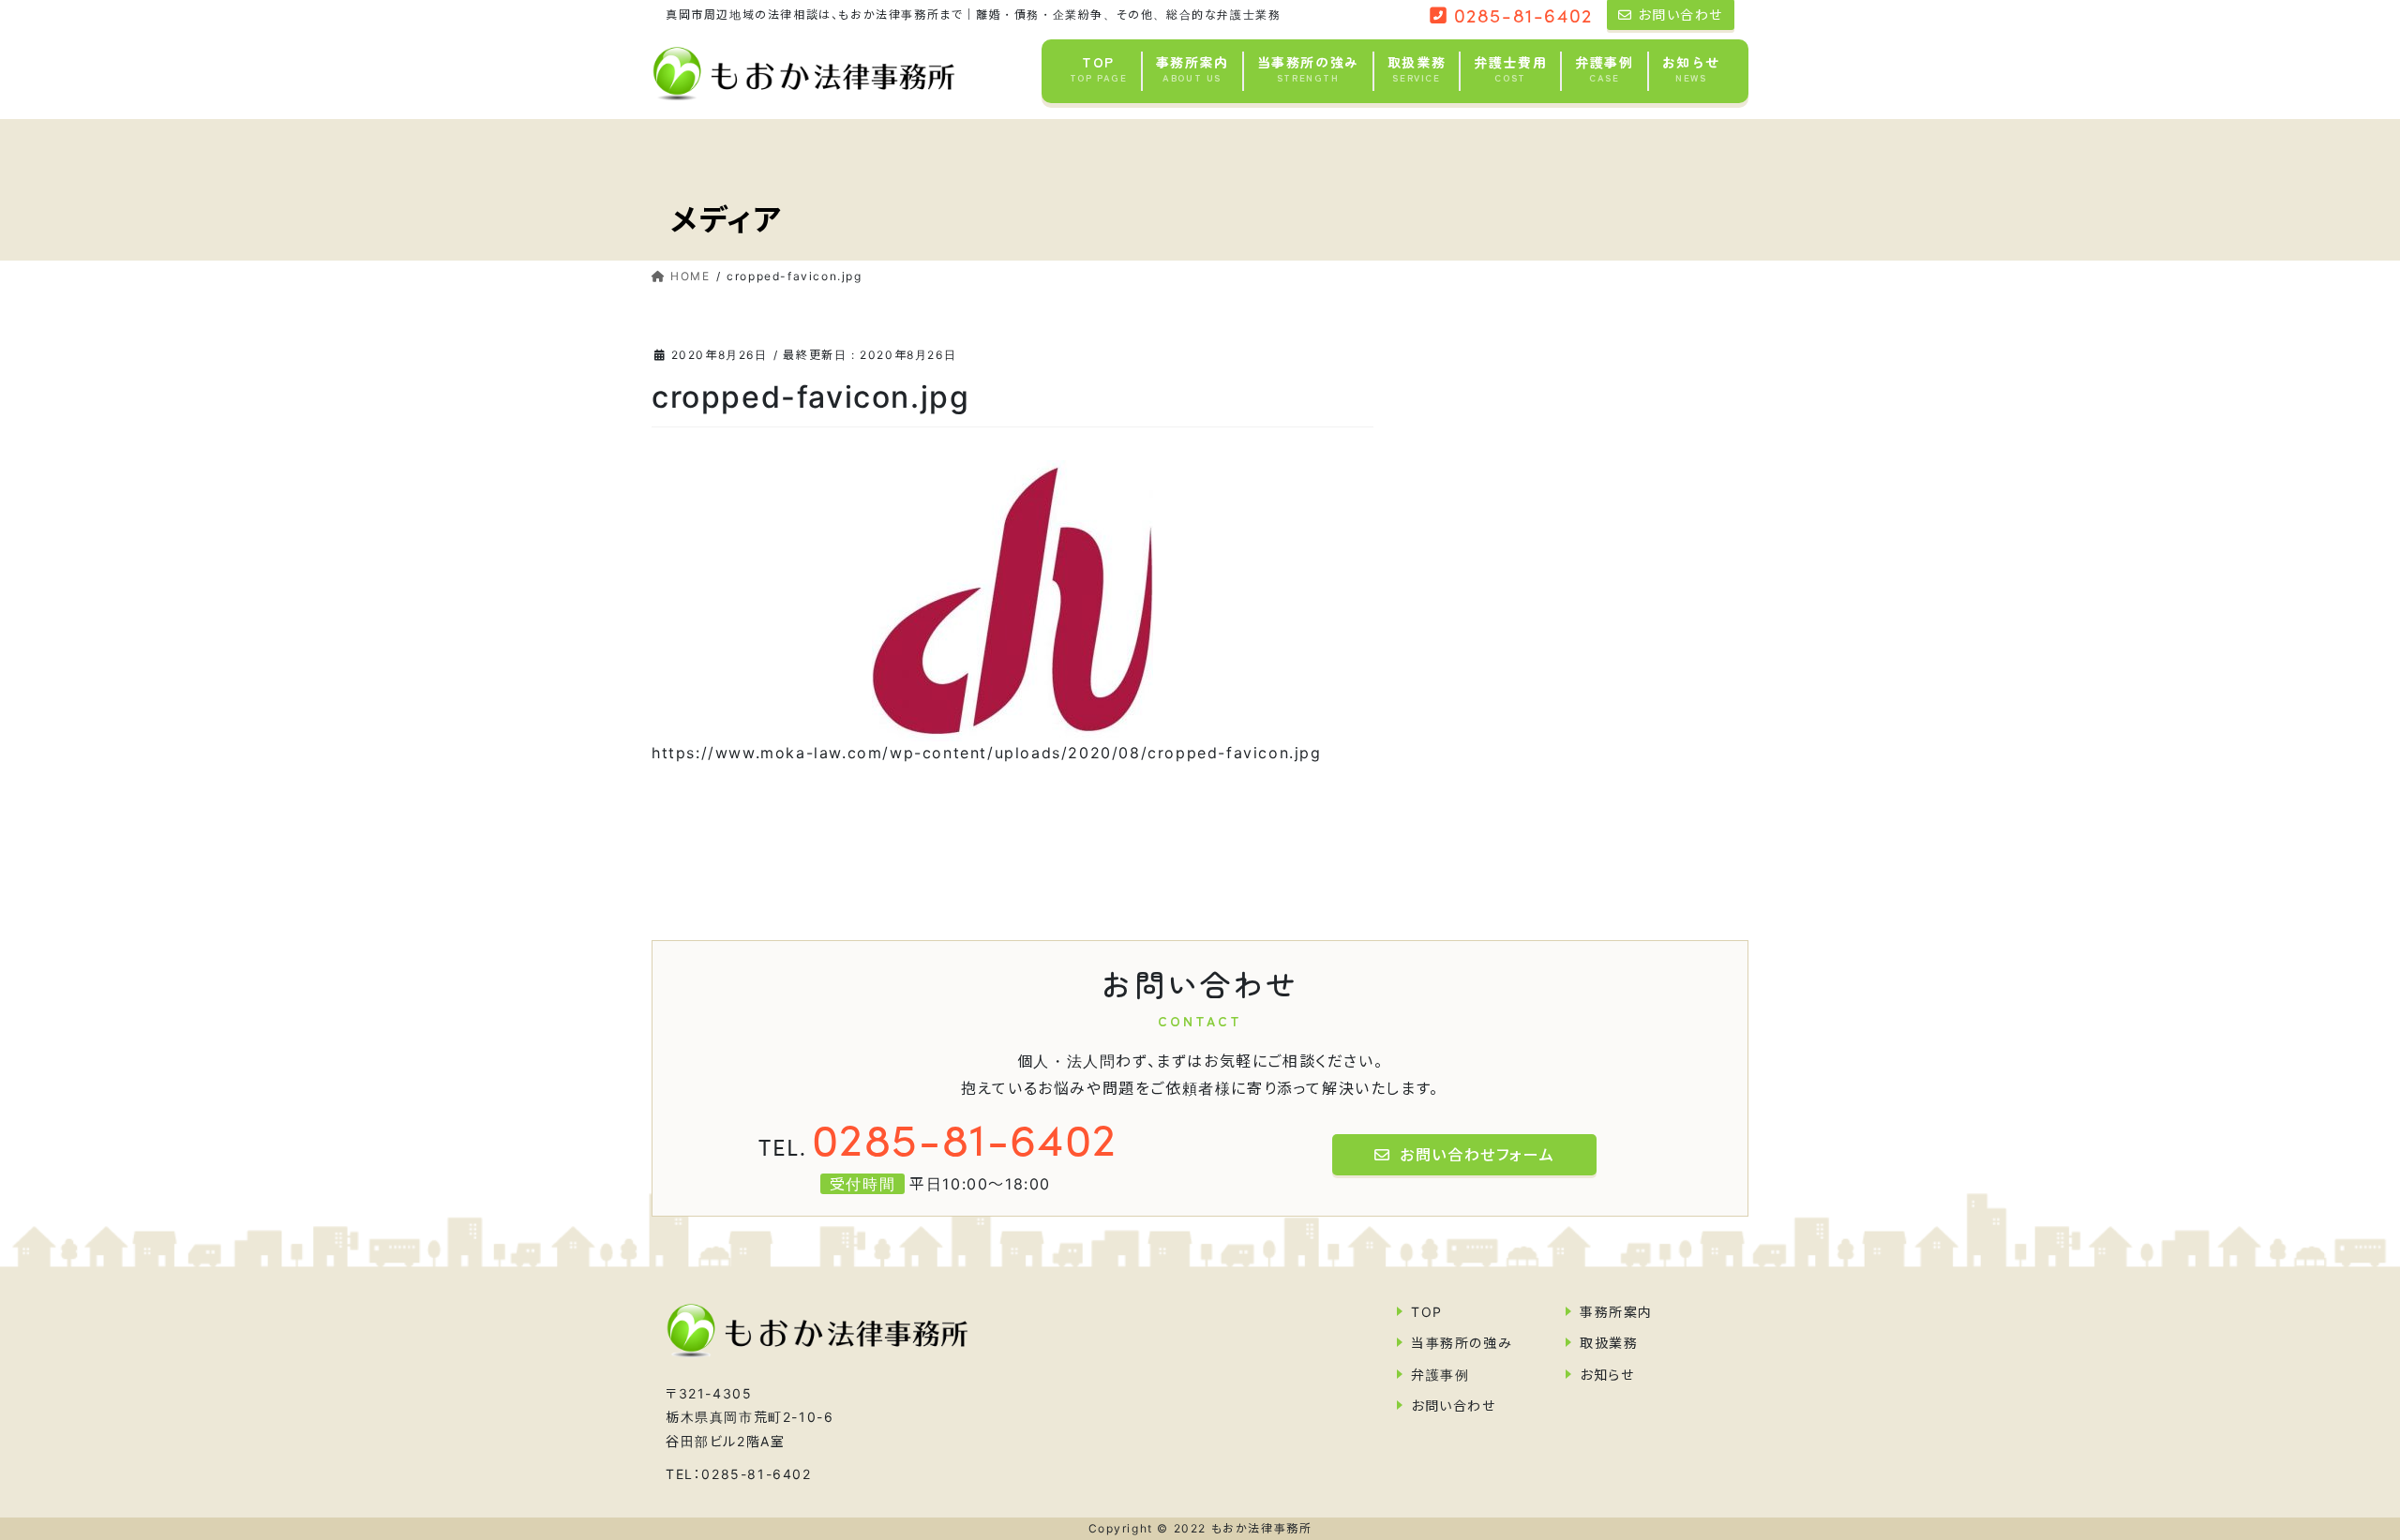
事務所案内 (1616, 1312)
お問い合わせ (1454, 1405)
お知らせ (1607, 1375)
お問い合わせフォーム (1477, 1155)
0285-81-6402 (938, 1136)
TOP (1427, 1312)
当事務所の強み (1462, 1343)
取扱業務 (1609, 1343)
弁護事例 (1440, 1375)
